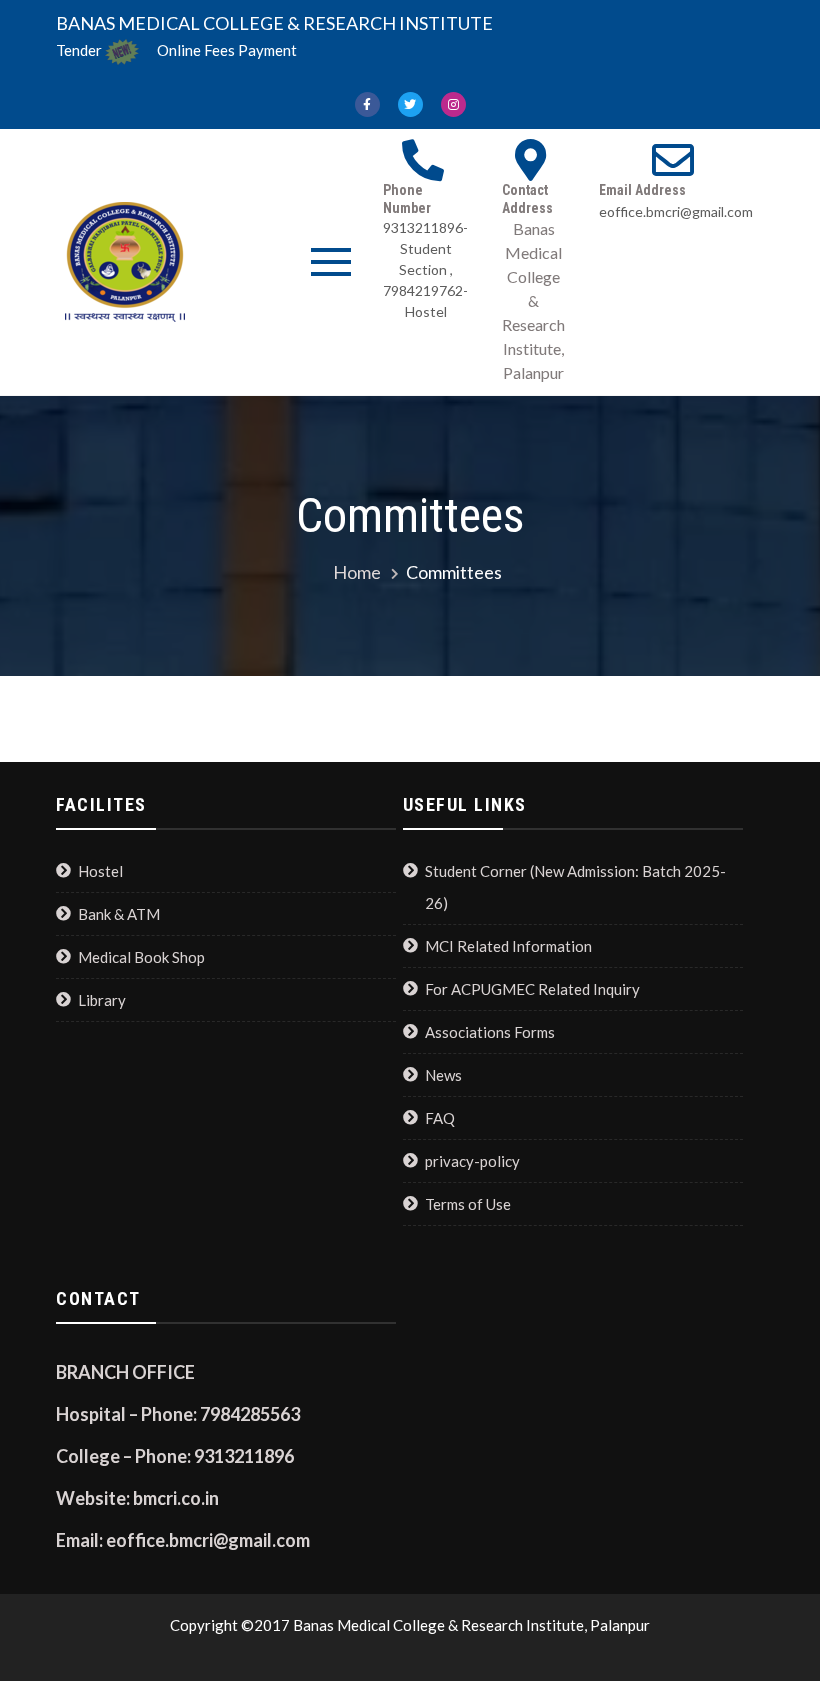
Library (102, 1000)
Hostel (100, 871)
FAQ (440, 1118)
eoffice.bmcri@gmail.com (676, 211)
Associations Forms (490, 1032)
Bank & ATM (119, 914)
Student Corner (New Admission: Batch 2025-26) (575, 887)
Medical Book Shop (141, 957)
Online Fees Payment (227, 50)
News (443, 1075)
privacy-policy (472, 1161)
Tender (79, 50)
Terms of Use (468, 1204)
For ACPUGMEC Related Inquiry (532, 989)
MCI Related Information (508, 946)
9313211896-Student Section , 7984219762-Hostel (425, 269)
